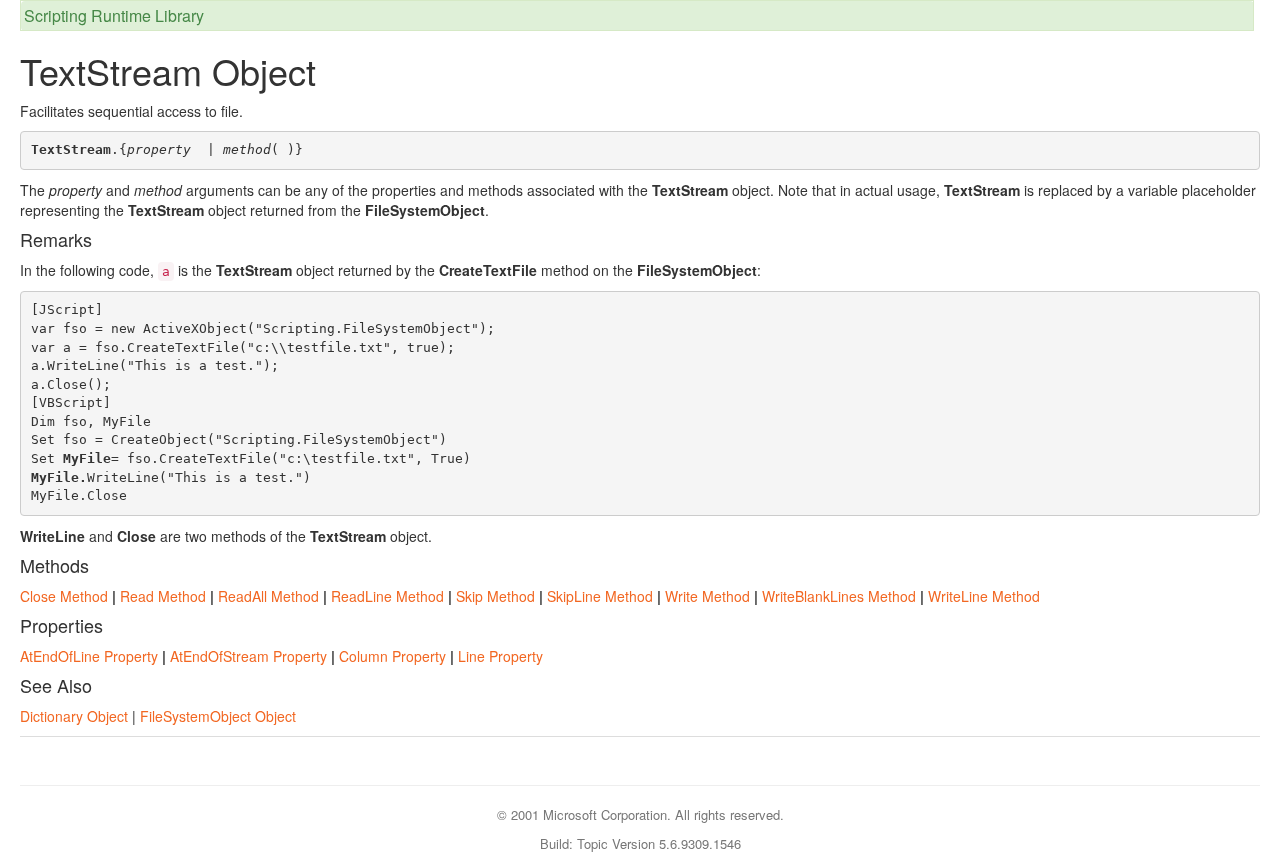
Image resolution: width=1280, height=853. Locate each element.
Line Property (500, 656)
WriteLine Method (984, 596)
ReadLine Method (387, 596)
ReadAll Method (268, 596)
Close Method (64, 596)
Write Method (707, 596)
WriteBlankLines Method (839, 596)
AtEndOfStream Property (248, 656)
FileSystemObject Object (218, 716)
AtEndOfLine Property (89, 656)
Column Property (392, 656)
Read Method (163, 596)
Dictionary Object (74, 716)
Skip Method (495, 596)
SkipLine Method (600, 596)
